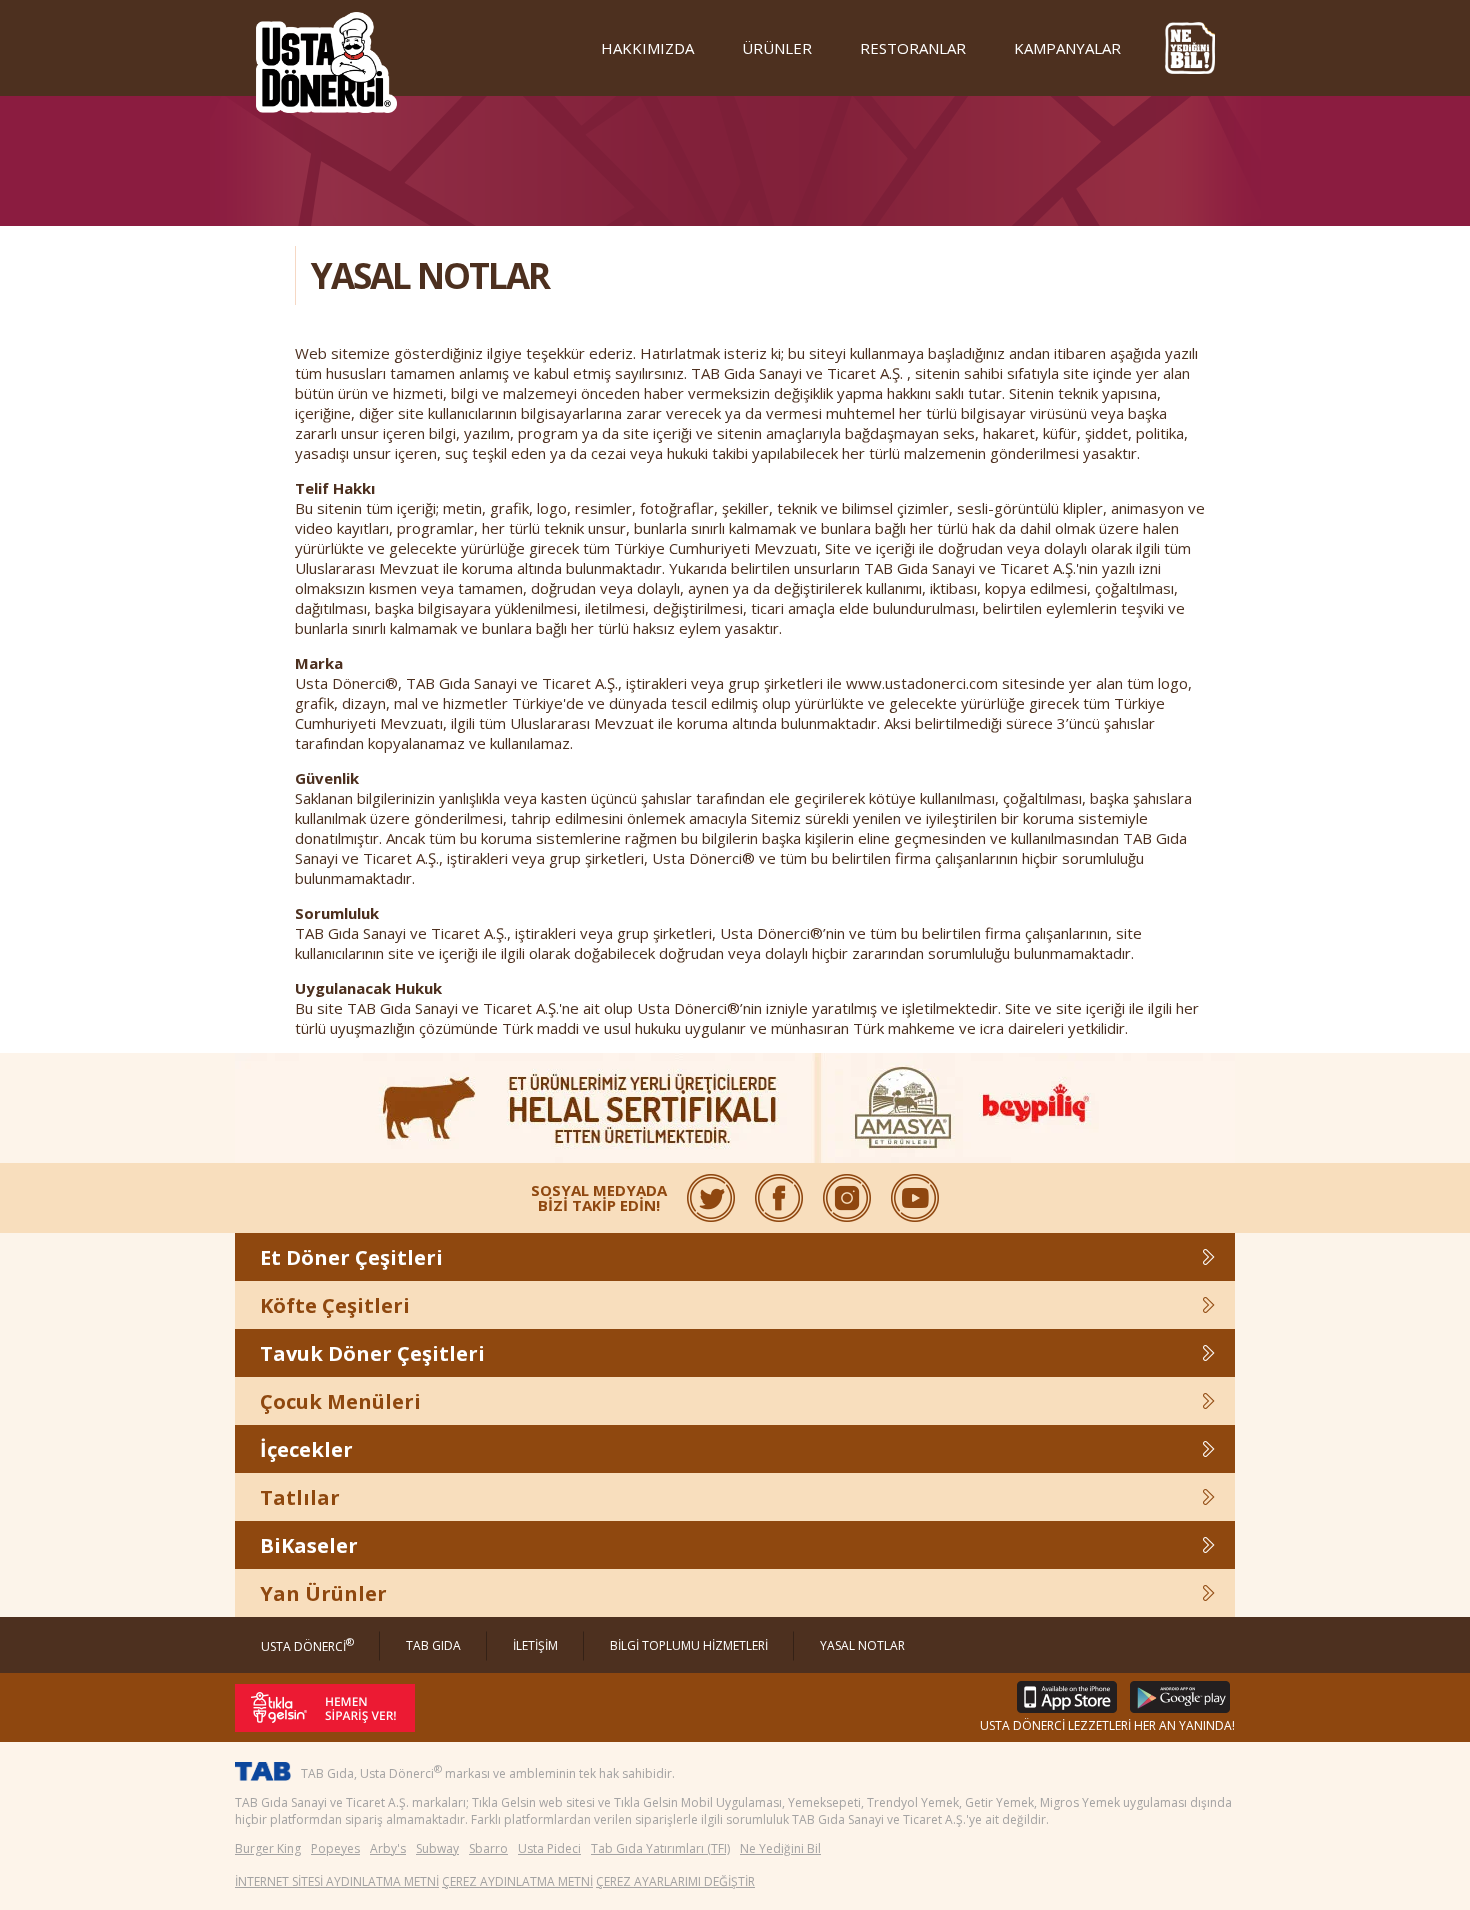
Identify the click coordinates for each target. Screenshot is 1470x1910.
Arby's (388, 1848)
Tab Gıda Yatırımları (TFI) (660, 1848)
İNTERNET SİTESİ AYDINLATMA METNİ (337, 1881)
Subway (437, 1848)
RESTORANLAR (913, 48)
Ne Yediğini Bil (780, 1848)
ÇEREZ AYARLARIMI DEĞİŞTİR (675, 1881)
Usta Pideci (549, 1848)
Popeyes (335, 1848)
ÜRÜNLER (777, 48)
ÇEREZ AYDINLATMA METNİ (517, 1881)
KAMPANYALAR (1067, 48)
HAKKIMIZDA (647, 48)
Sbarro (488, 1848)
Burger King (268, 1848)
